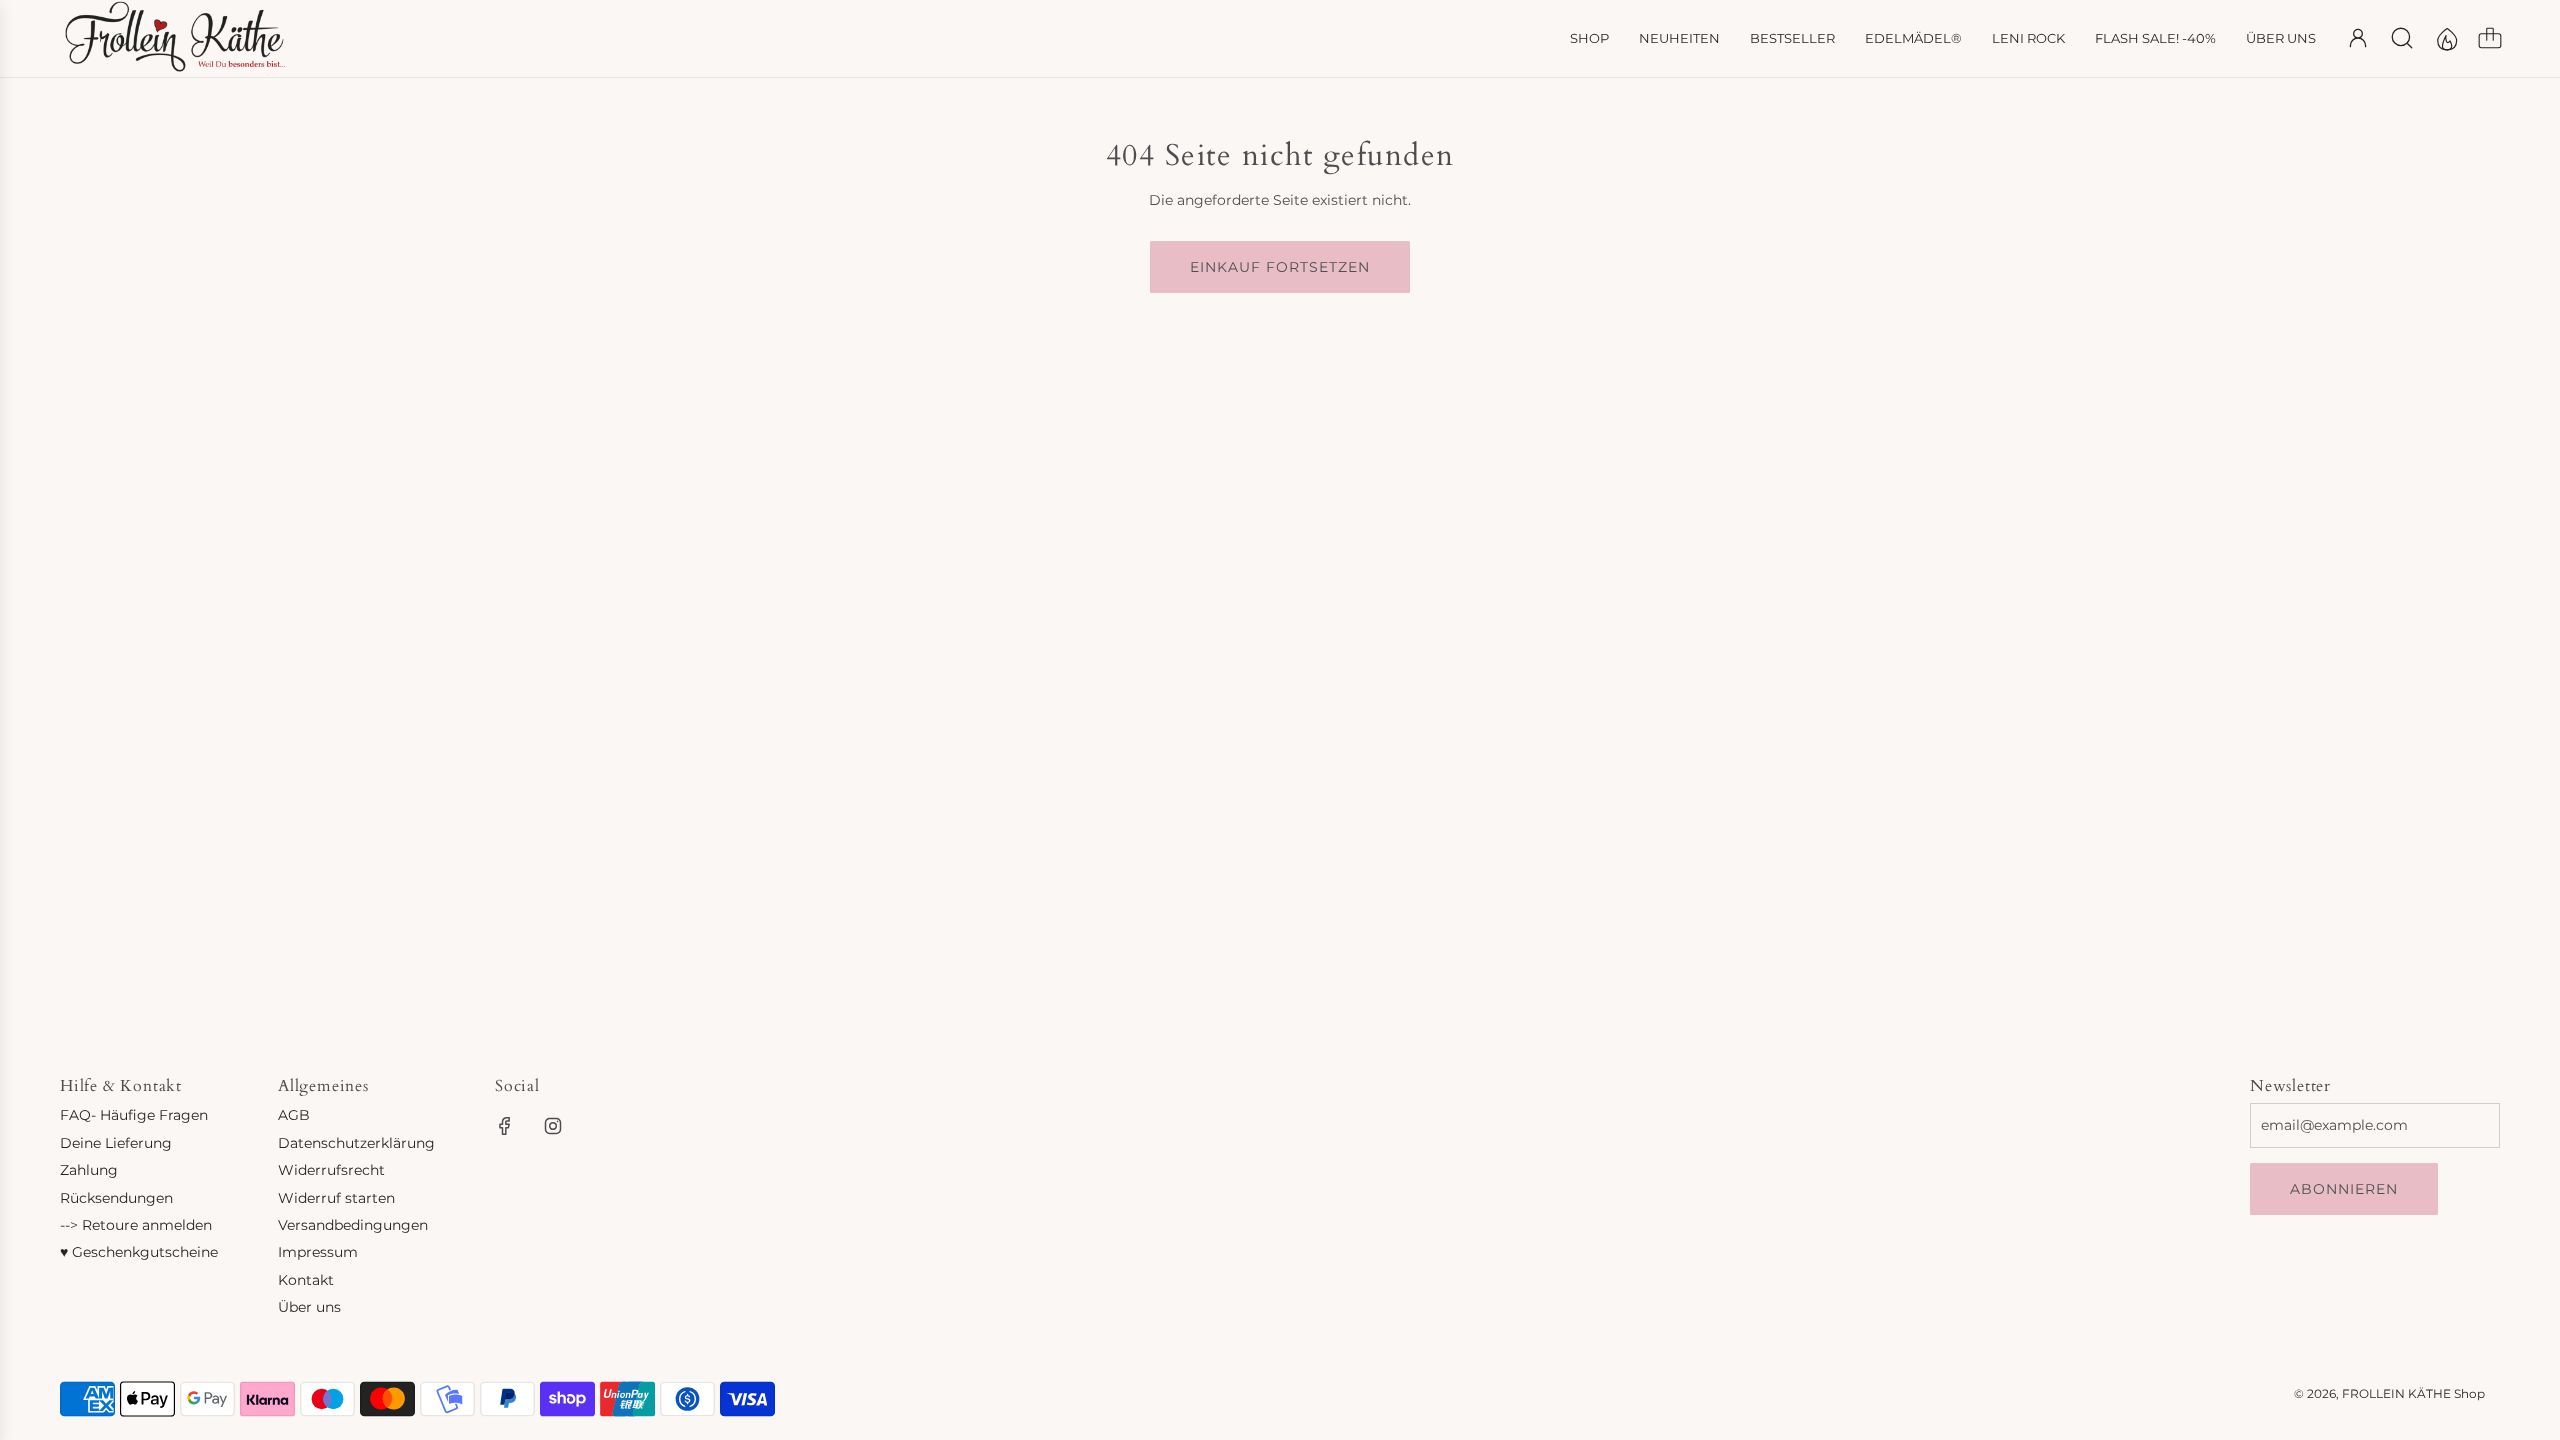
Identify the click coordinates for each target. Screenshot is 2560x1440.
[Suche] (2402, 38)
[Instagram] (553, 1126)
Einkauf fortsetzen (1280, 267)
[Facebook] (505, 1126)
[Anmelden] (2358, 38)
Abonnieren (2344, 1189)
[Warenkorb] (2490, 38)
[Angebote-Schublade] (2446, 38)
